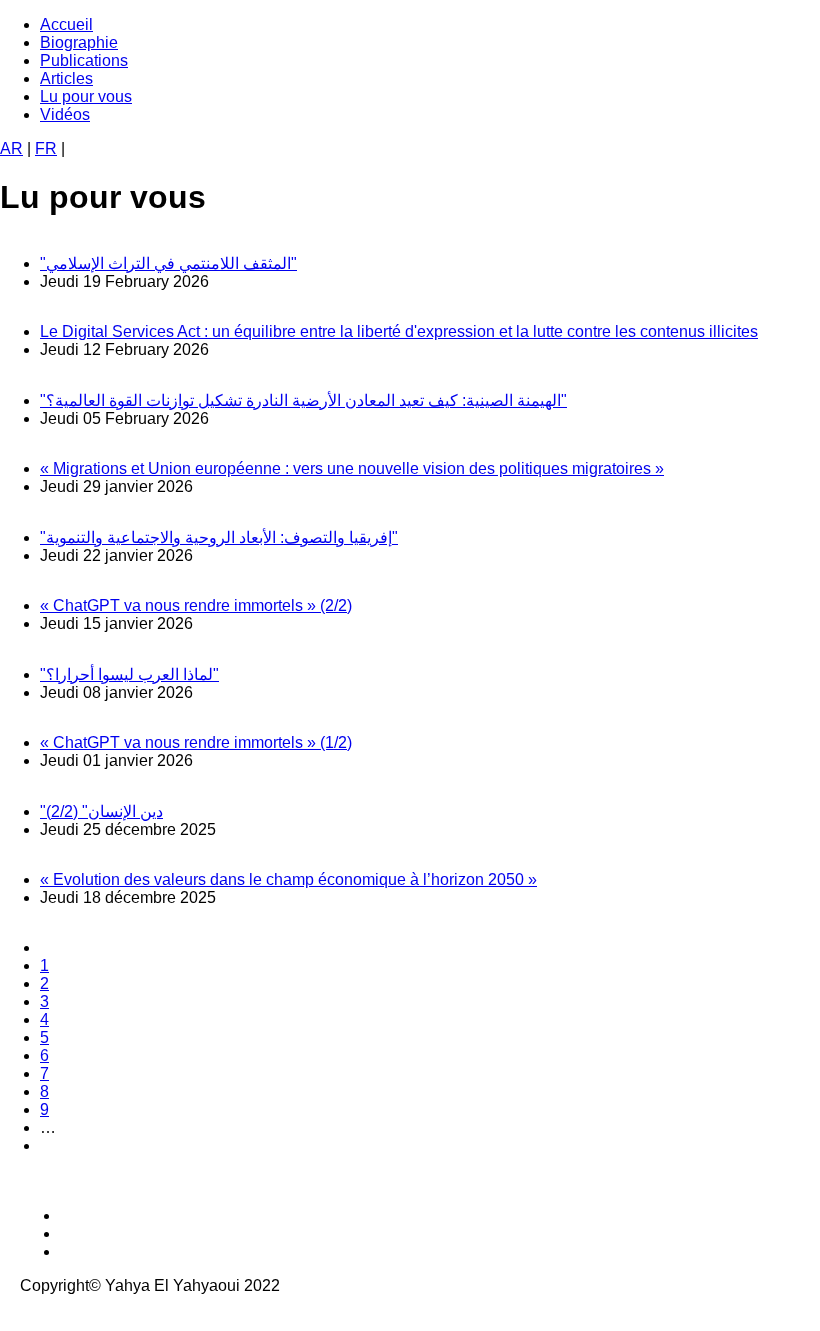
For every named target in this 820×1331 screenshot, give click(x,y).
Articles (66, 78)
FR (46, 148)
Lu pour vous (86, 96)
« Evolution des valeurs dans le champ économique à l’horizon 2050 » (288, 879)
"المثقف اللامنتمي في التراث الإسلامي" (168, 263)
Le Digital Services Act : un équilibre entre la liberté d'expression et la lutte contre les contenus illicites (399, 331)
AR (11, 148)
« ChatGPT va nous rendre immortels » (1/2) (196, 742)
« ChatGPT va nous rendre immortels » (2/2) (196, 605)
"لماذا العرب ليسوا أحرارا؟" (129, 674)
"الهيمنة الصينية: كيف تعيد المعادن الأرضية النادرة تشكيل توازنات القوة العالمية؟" (303, 400)
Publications (84, 60)
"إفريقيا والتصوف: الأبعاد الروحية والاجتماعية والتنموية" (219, 537)
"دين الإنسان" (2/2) (101, 811)
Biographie (79, 42)
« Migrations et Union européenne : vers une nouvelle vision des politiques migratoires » (352, 468)
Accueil (66, 24)
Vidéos (65, 114)
